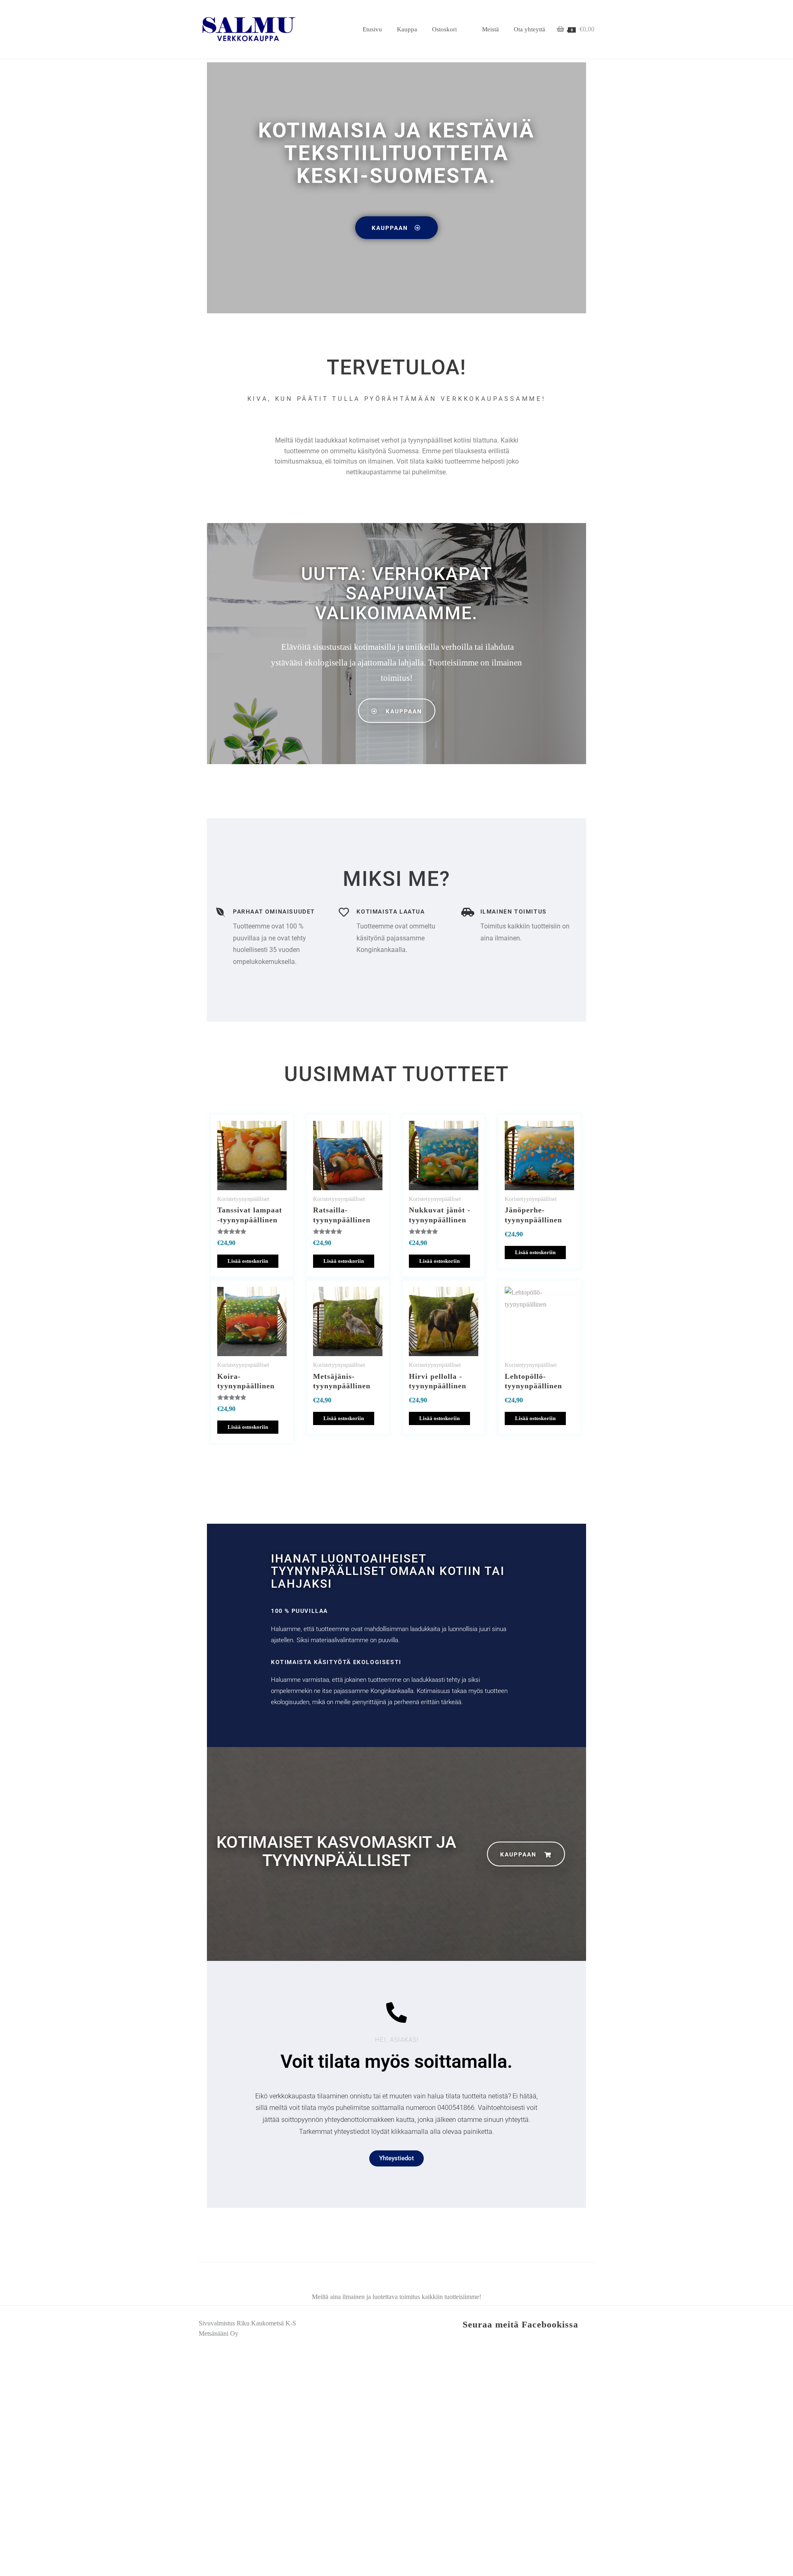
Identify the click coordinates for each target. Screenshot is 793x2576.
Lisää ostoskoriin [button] (248, 1261)
